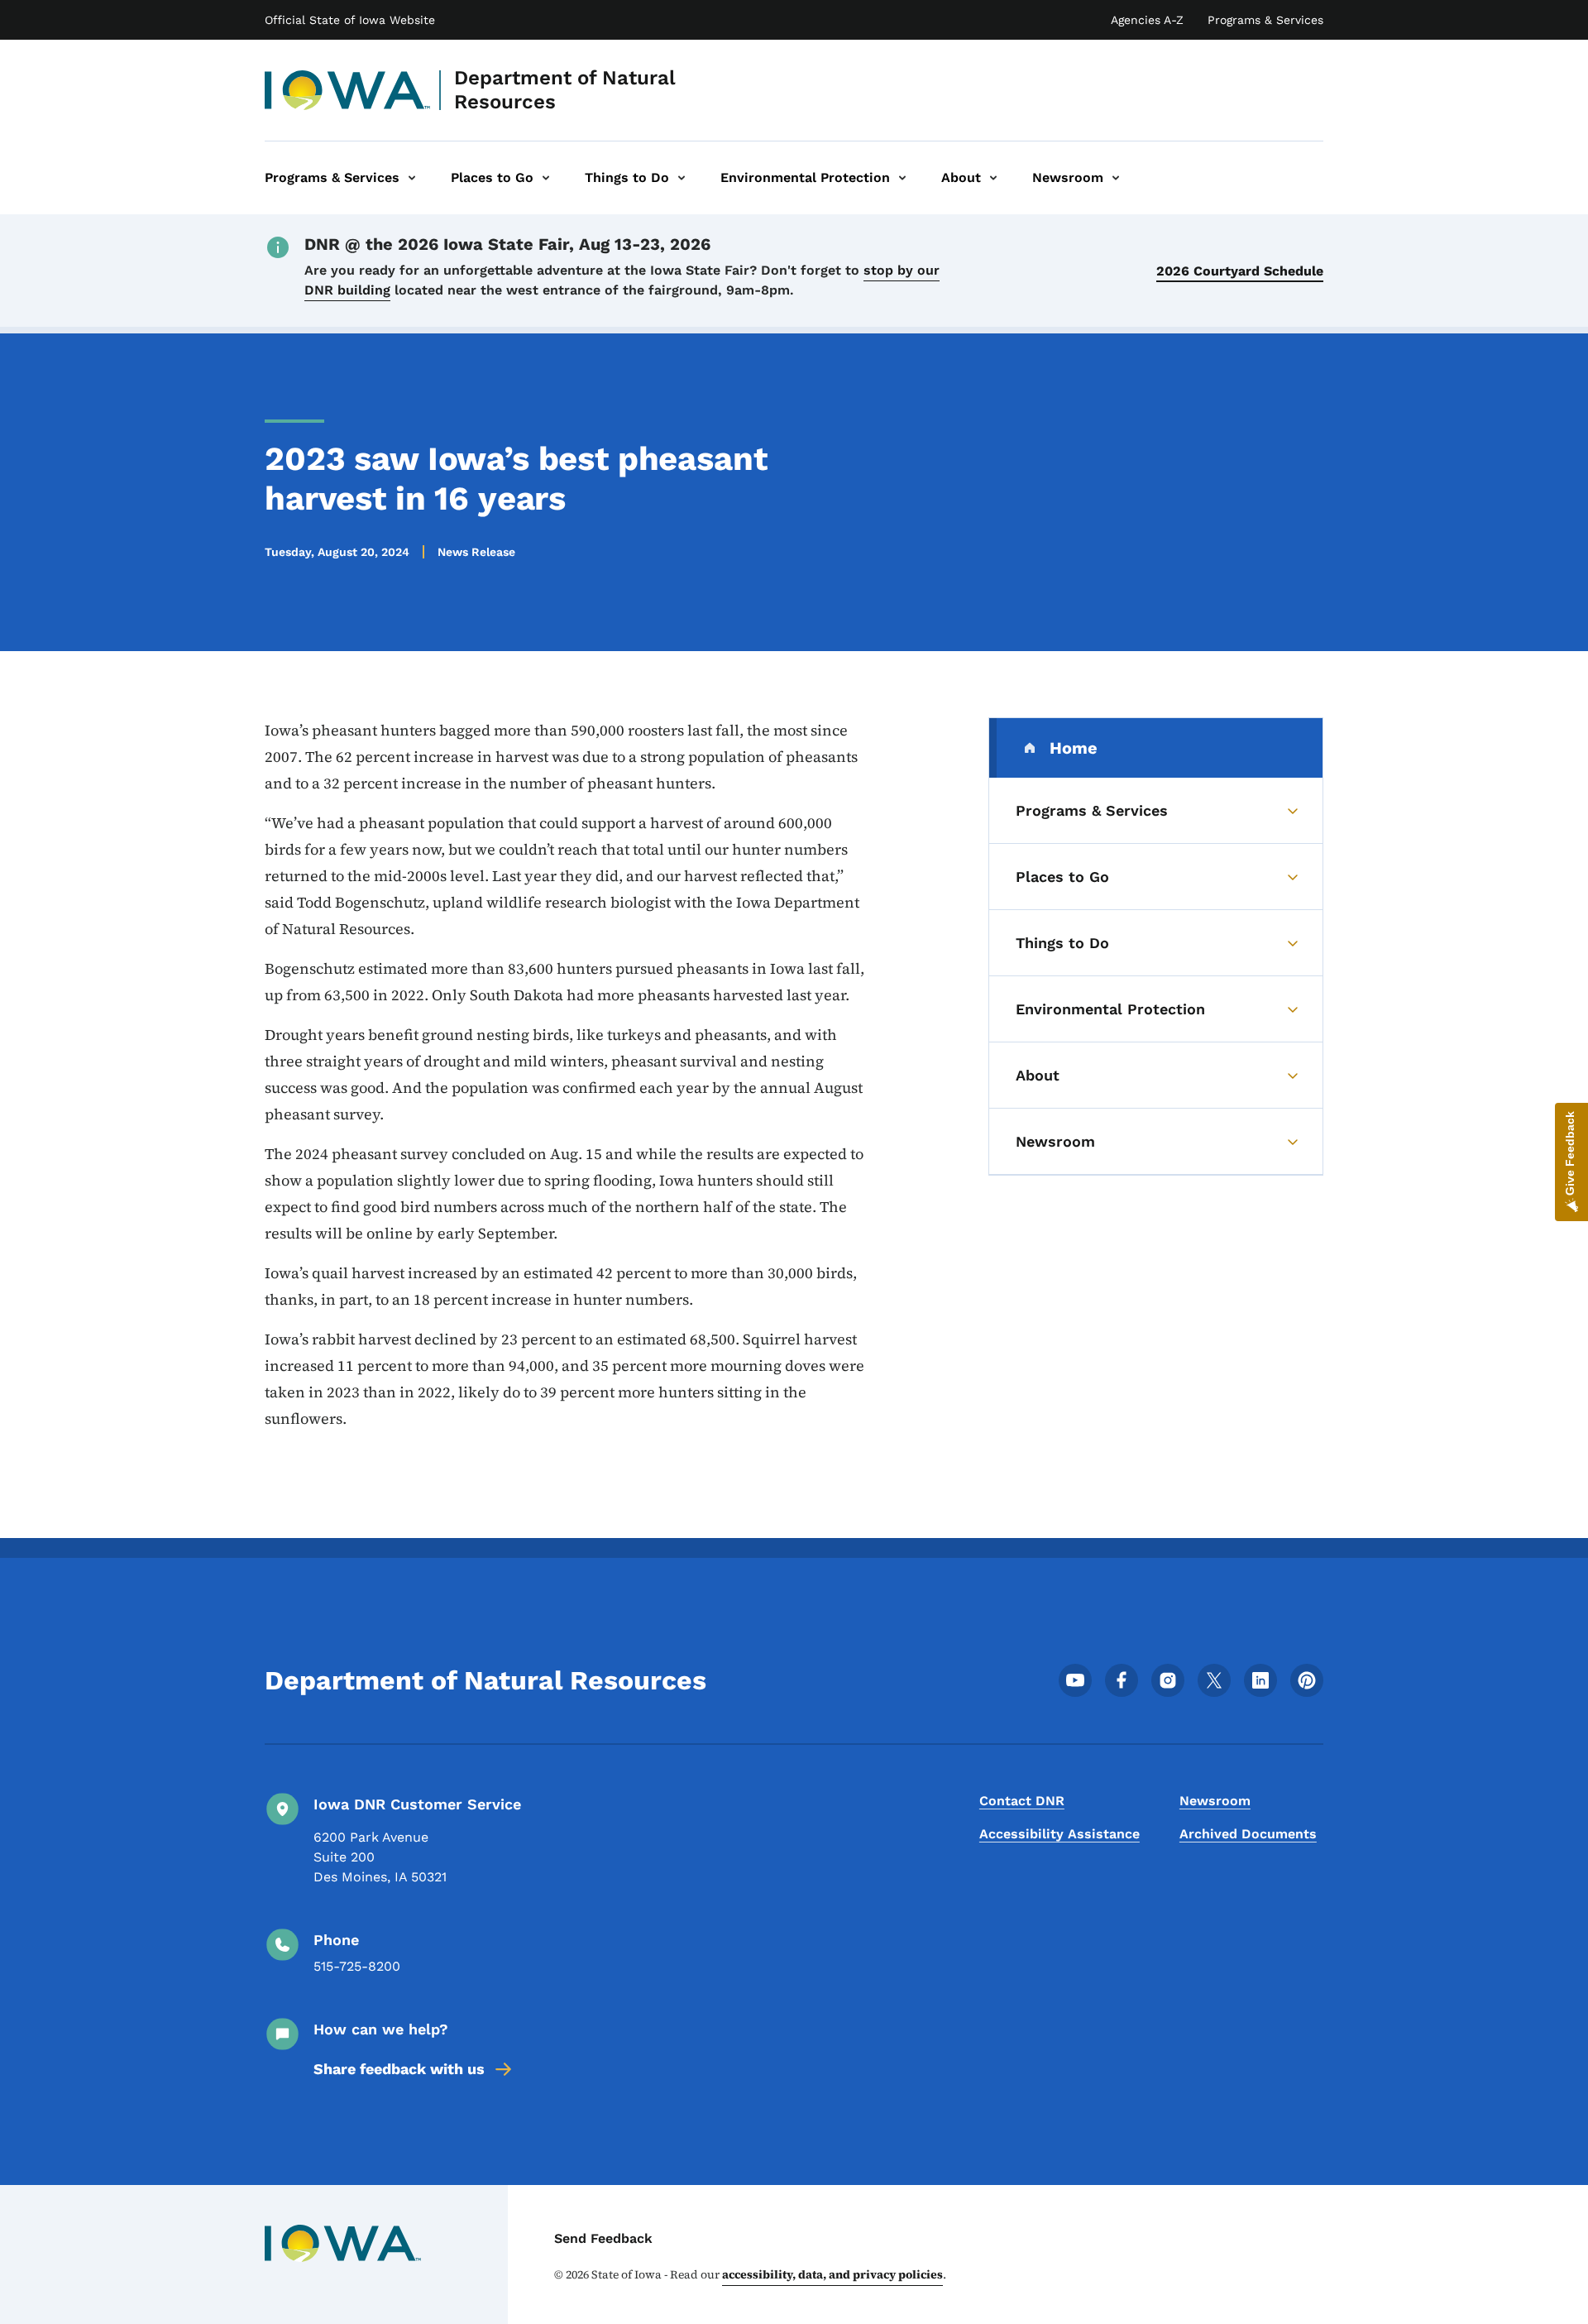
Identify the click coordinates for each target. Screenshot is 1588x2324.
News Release (476, 552)
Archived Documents (1248, 1834)
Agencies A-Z (1147, 20)
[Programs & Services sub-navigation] (412, 178)
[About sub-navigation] (993, 178)
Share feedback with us (399, 2069)
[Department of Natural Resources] (348, 90)
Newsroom (1215, 1801)
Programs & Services (1265, 20)
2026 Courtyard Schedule (1240, 271)
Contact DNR (1022, 1801)
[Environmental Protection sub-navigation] (902, 178)
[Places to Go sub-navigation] (546, 178)
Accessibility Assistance (1059, 1834)
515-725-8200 (357, 1966)
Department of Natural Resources (565, 90)
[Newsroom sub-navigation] (1116, 178)
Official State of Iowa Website (350, 20)
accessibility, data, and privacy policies (832, 2274)
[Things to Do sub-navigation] (682, 178)
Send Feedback (603, 2238)
